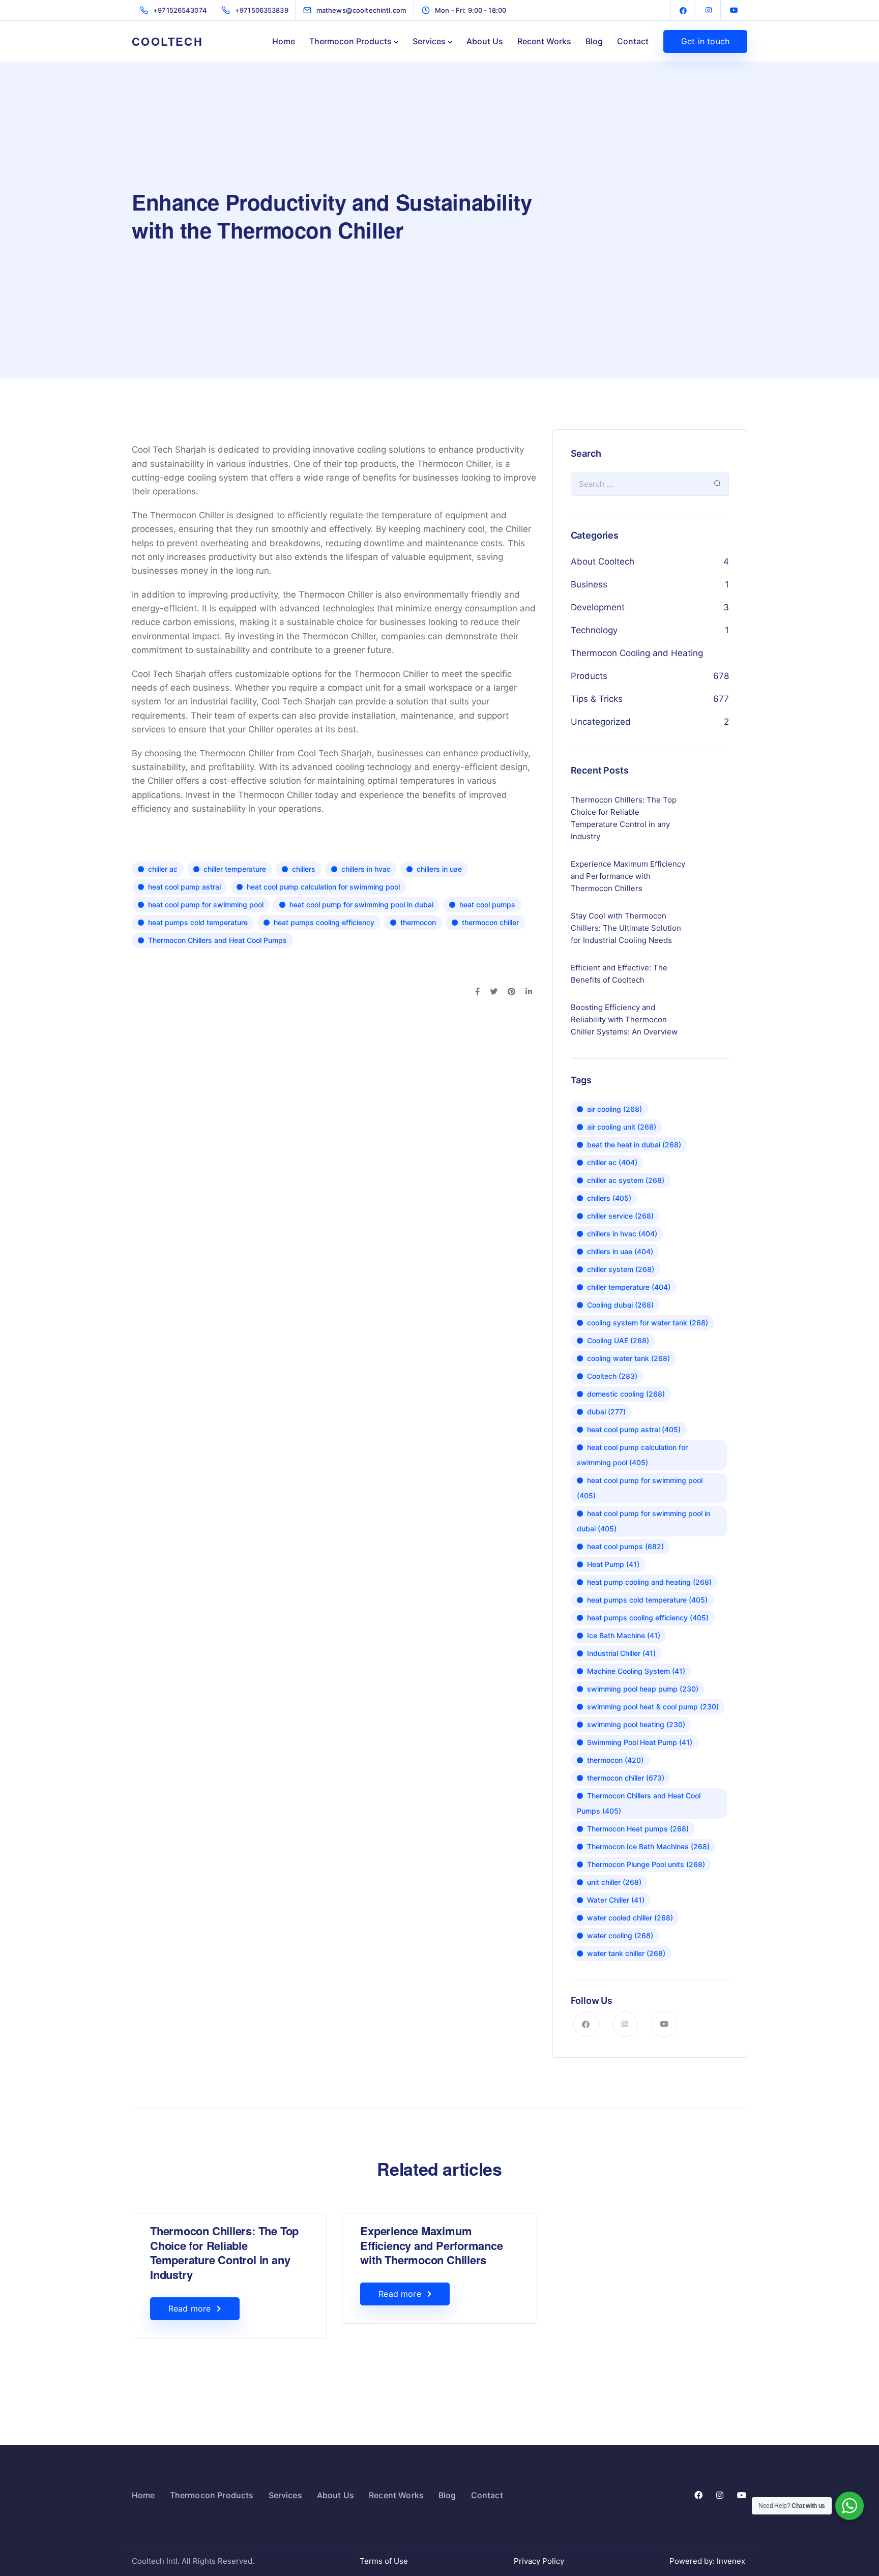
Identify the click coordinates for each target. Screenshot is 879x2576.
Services (429, 41)
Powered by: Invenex (708, 2561)
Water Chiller (616, 1900)
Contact (633, 41)
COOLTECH (167, 41)
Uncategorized (601, 722)
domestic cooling (626, 1394)
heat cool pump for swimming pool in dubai (361, 905)
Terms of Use (384, 2561)
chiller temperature (235, 869)
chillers (304, 869)
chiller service (620, 1216)
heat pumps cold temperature (198, 922)
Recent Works (544, 41)
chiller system (621, 1269)
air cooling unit (622, 1127)
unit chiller (614, 1882)
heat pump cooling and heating (649, 1582)
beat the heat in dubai (634, 1145)
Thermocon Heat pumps (638, 1829)
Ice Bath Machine (624, 1635)
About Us (485, 41)
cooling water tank (628, 1358)
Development (598, 607)
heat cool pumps (487, 905)
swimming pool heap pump (643, 1689)
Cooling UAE (618, 1340)
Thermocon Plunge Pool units (646, 1864)
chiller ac (163, 869)
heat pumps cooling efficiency (324, 922)
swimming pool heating (636, 1724)
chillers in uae (439, 869)
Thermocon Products (350, 41)
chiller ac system (626, 1180)
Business (589, 584)
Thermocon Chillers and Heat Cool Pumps (217, 940)
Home (284, 41)
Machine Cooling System (636, 1671)
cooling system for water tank (648, 1323)
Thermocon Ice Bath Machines (648, 1846)
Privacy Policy (539, 2561)
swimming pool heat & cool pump (653, 1707)
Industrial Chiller (621, 1653)
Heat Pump (613, 1564)
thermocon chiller (490, 922)
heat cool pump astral (184, 887)
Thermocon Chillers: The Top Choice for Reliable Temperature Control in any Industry (224, 2253)
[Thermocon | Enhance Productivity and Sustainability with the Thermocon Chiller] (683, 10)
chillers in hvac (366, 869)
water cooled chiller (630, 1918)
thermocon (418, 922)
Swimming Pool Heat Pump (640, 1742)
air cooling (614, 1109)
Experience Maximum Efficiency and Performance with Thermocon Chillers (431, 2245)
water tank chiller (626, 1953)
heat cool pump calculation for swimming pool (323, 887)
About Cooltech (603, 561)
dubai (606, 1412)
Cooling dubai (620, 1305)
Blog (594, 41)
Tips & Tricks (597, 699)
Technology (594, 630)
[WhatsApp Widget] (849, 2506)
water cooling (620, 1935)
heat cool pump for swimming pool (206, 905)
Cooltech (612, 1376)
